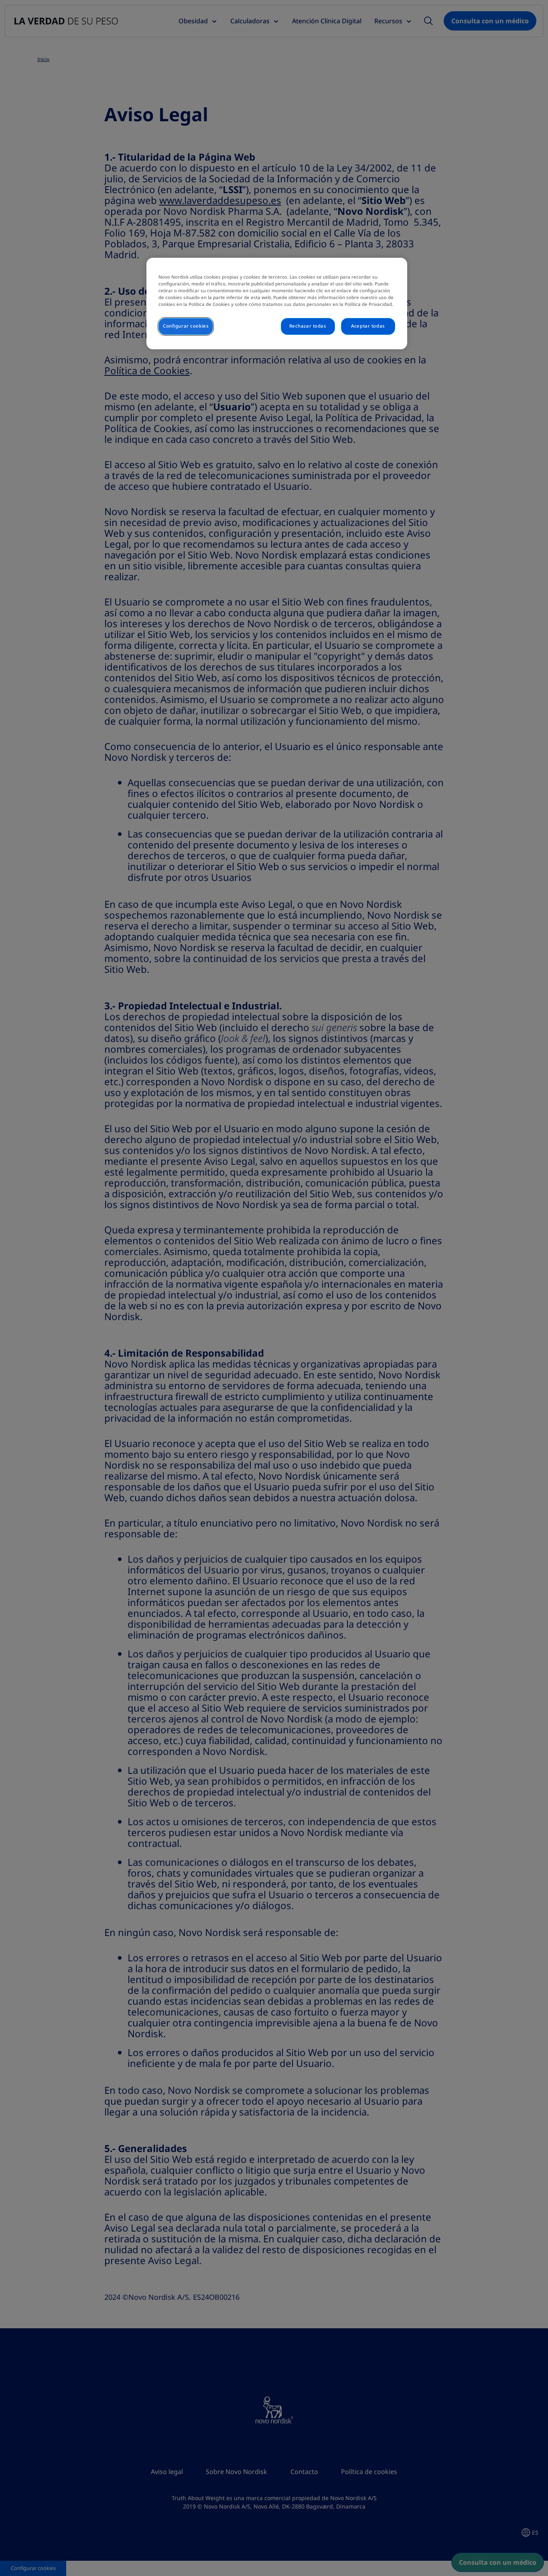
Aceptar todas (368, 326)
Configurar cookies (186, 326)
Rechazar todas (308, 326)
